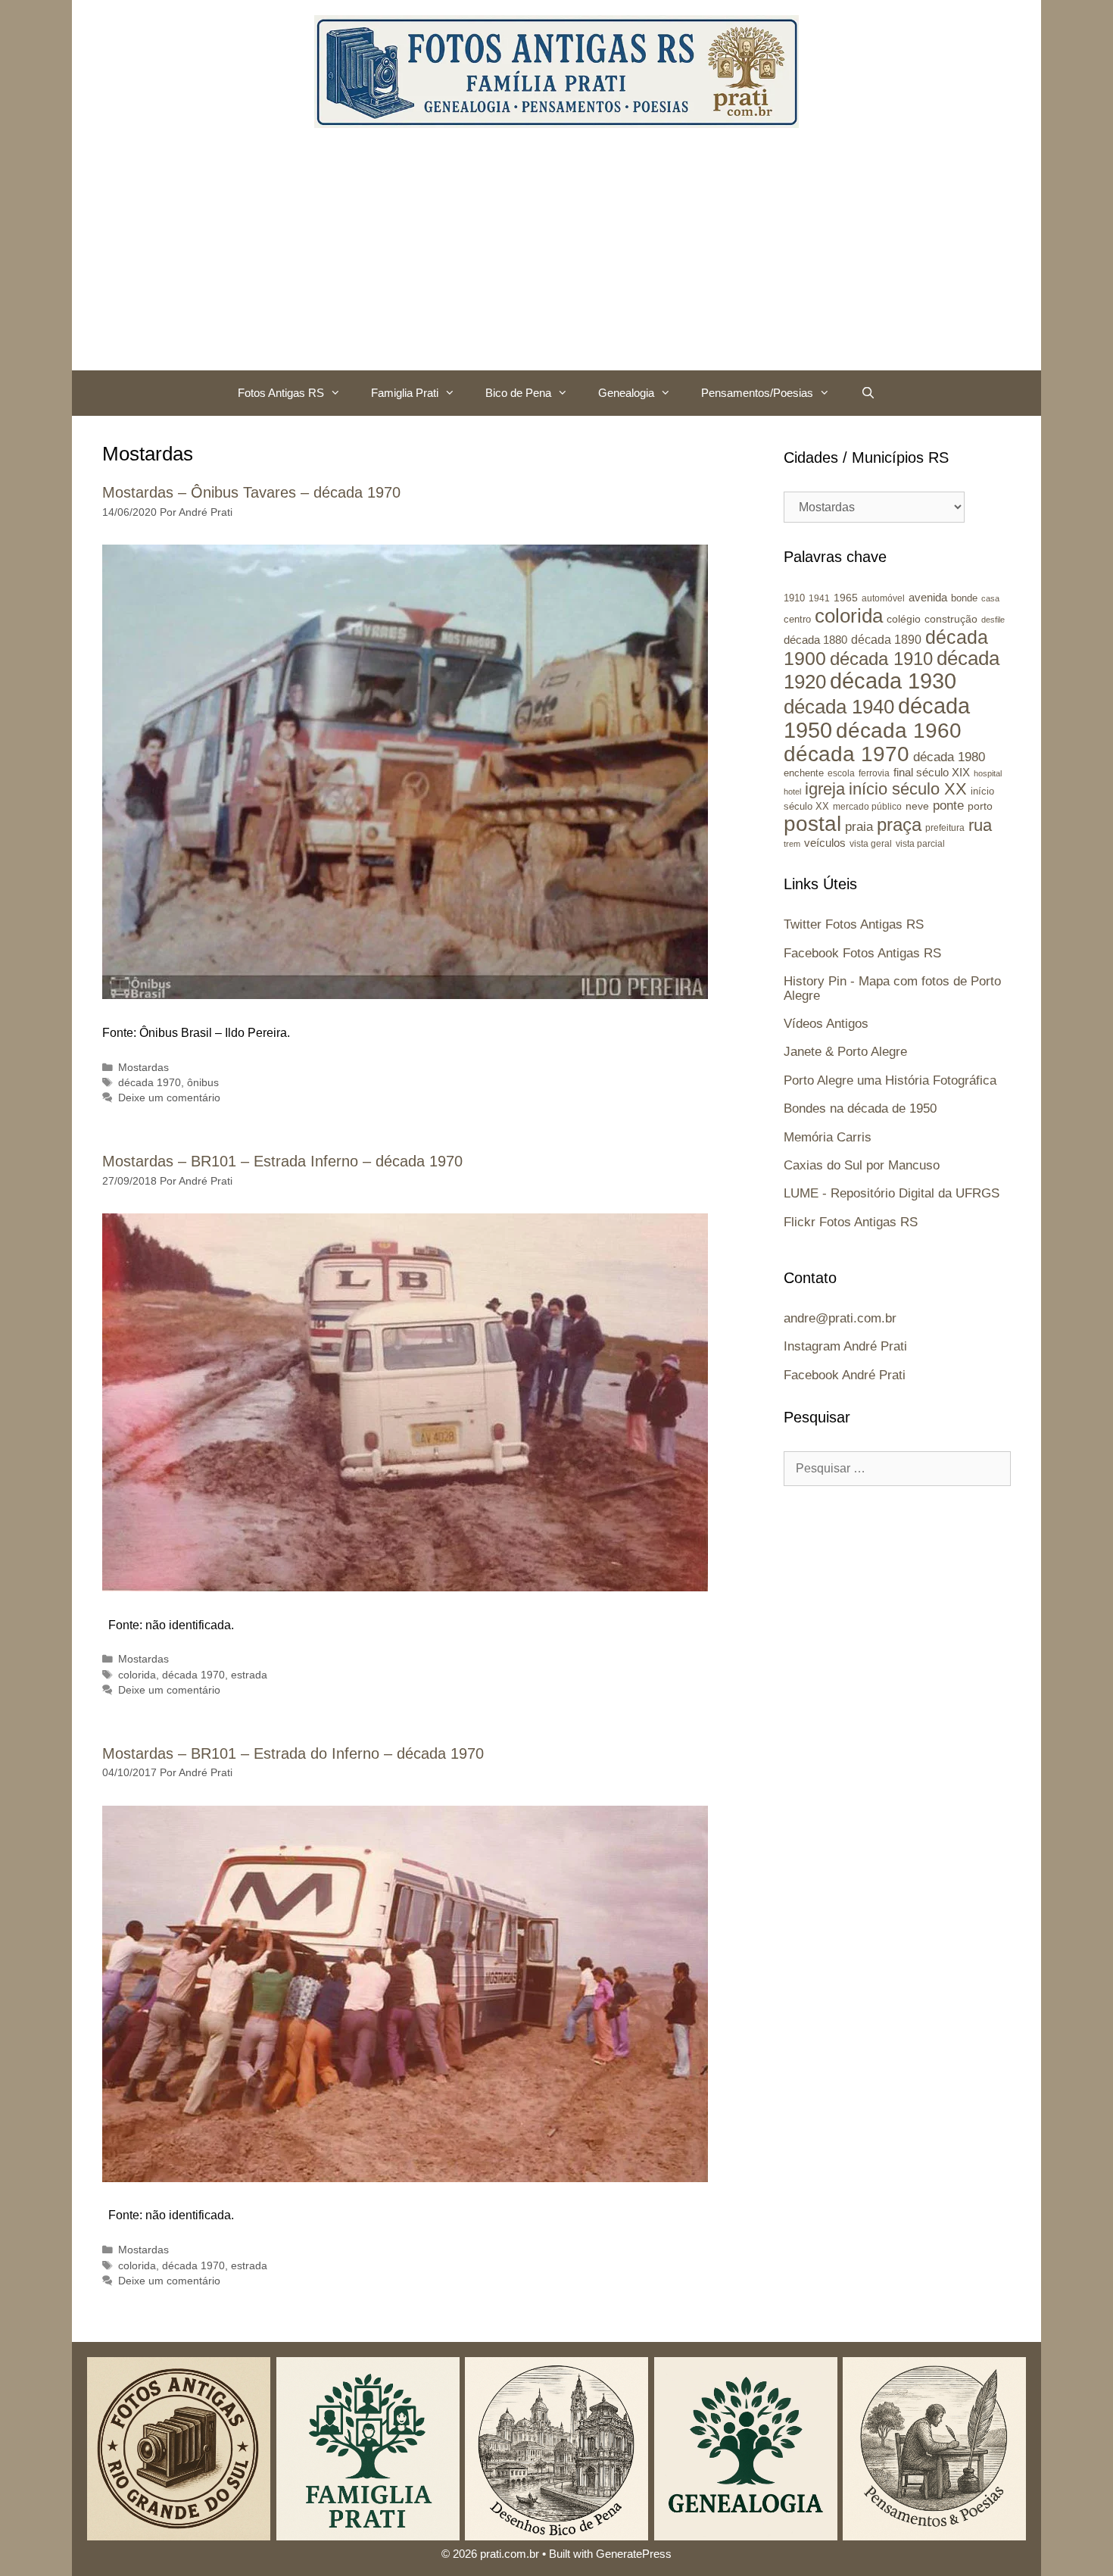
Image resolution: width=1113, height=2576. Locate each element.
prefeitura (945, 827)
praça (899, 825)
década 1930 (893, 681)
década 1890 (886, 640)
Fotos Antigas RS (281, 393)
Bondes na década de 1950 (860, 1108)
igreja (825, 789)
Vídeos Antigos (826, 1024)
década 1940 (839, 707)
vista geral (871, 843)
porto (980, 806)
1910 (794, 598)
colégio (904, 619)
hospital (988, 773)
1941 (819, 598)
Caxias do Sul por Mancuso (862, 1165)
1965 (846, 598)
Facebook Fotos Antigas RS (862, 953)
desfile (993, 620)
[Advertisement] (556, 257)
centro (797, 619)
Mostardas (143, 1068)
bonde (964, 598)
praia (859, 827)
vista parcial (920, 844)
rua (980, 825)
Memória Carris (828, 1137)
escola (841, 773)
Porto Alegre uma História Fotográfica (890, 1080)
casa (990, 598)
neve (917, 806)
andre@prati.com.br (840, 1318)
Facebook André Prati (845, 1375)
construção (951, 619)
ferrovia (874, 773)
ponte (948, 806)
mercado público (867, 807)
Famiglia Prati (405, 393)
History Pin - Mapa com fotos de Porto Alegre (892, 988)
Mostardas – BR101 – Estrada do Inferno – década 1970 (293, 1753)
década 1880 (815, 640)
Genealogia (626, 393)
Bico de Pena (518, 393)
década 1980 (949, 757)
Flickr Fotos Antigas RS (851, 1222)
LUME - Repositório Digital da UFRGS (892, 1193)
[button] (340, 393)
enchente (804, 773)
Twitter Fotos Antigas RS (854, 924)
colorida (137, 1675)
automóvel (883, 598)
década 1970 (150, 1083)
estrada (249, 1675)
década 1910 (881, 659)
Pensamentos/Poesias (757, 393)
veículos (825, 843)
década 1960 (899, 731)
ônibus (203, 1083)
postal (812, 824)
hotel (792, 792)
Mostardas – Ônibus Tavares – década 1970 (251, 492)
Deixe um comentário (169, 1098)
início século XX (908, 789)
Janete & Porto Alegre (845, 1052)
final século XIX (932, 772)
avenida (928, 597)
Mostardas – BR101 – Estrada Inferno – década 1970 (282, 1161)
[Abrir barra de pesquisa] (867, 393)
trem (792, 844)
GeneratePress (634, 2554)
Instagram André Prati (845, 1346)
